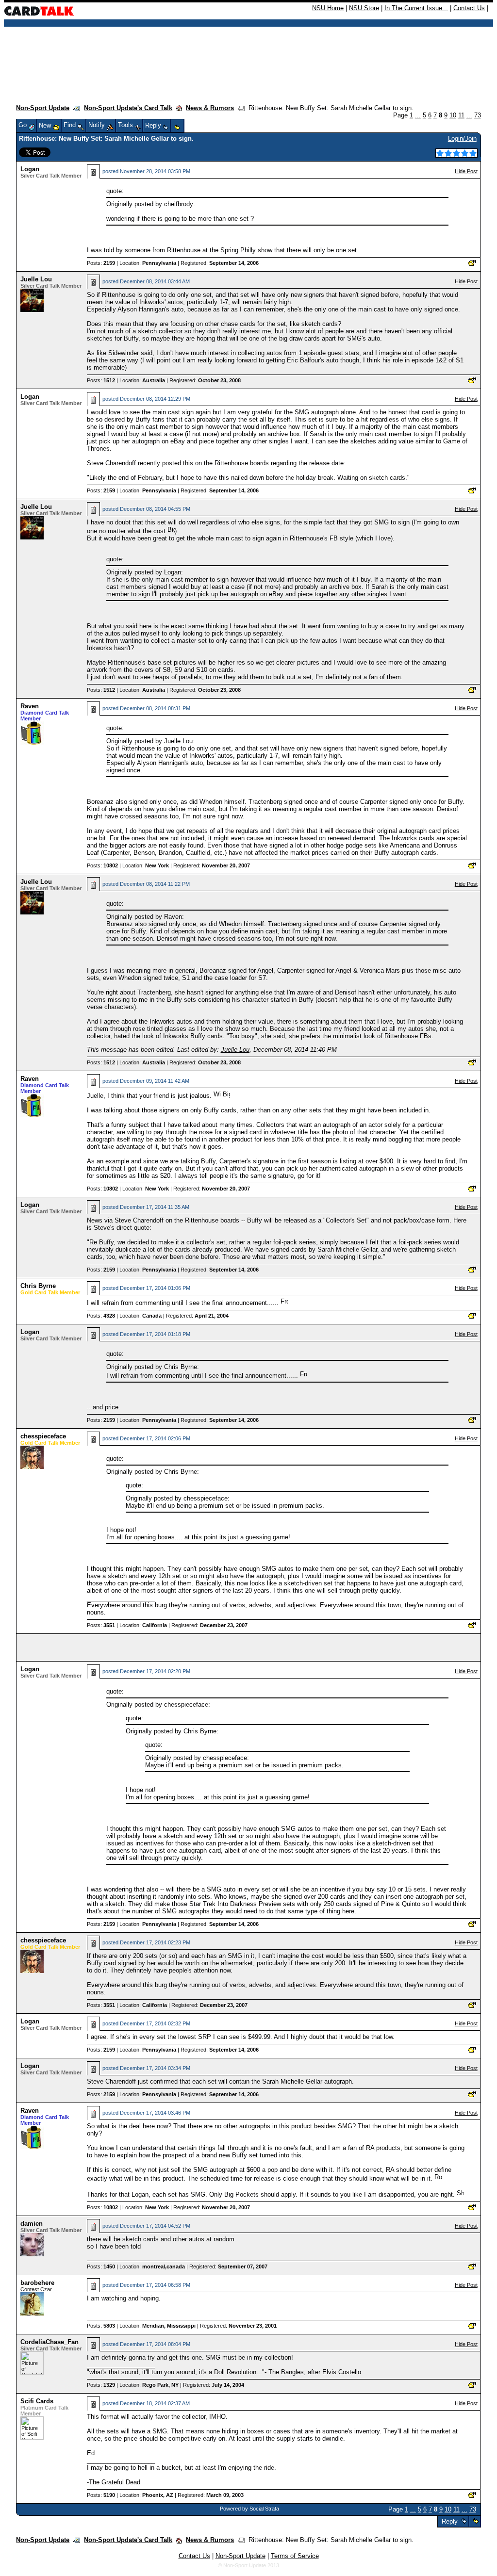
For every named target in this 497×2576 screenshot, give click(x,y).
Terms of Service (295, 2556)
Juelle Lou (36, 279)
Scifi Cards (37, 2401)
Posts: (101, 263)
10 (453, 115)
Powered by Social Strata (249, 2509)
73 (478, 115)
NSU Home (328, 8)
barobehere (37, 2283)
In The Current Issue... (416, 8)
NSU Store (364, 8)
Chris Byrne (38, 1286)
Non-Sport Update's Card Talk (128, 108)
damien (32, 2224)
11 (461, 115)
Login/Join (462, 139)
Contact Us (469, 8)
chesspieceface (43, 1436)
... (418, 115)
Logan (30, 169)
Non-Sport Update (43, 108)
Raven (30, 706)
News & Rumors (210, 108)
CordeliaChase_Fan (50, 2342)
